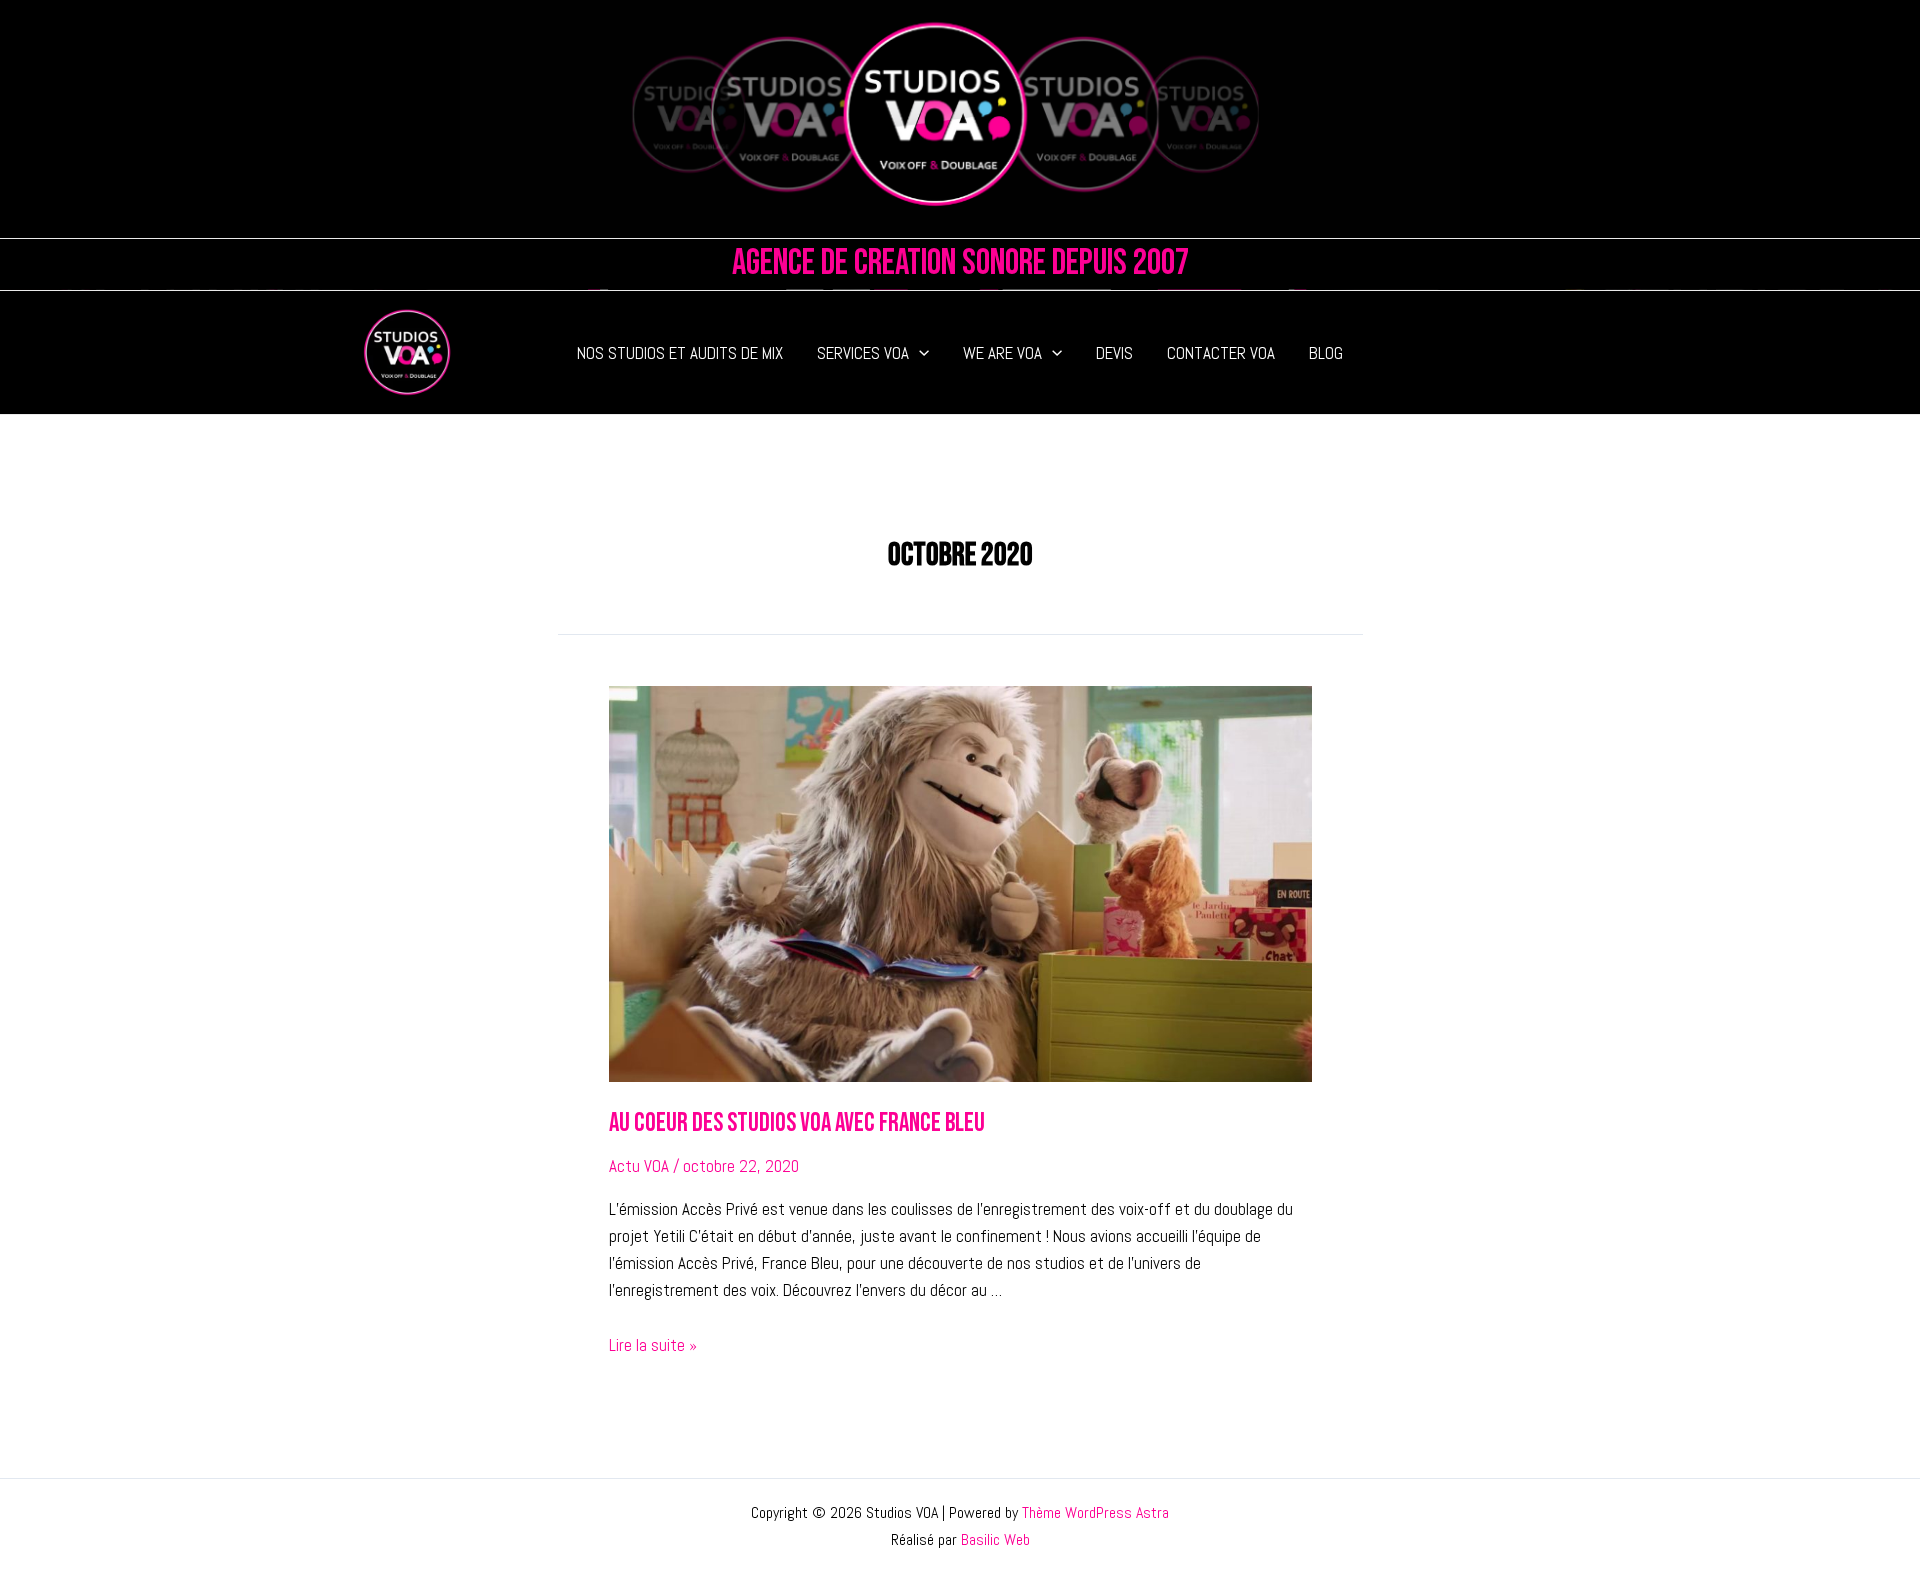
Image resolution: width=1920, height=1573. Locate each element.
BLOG (1326, 353)
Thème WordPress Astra (1095, 1512)
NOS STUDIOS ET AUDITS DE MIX (680, 353)
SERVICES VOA (863, 353)
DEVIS (1114, 353)
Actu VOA (639, 1166)
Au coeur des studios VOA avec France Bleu (797, 1123)
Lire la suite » (653, 1345)
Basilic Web (995, 1539)
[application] (919, 353)
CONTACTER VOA (1221, 353)
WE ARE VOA (1002, 353)
